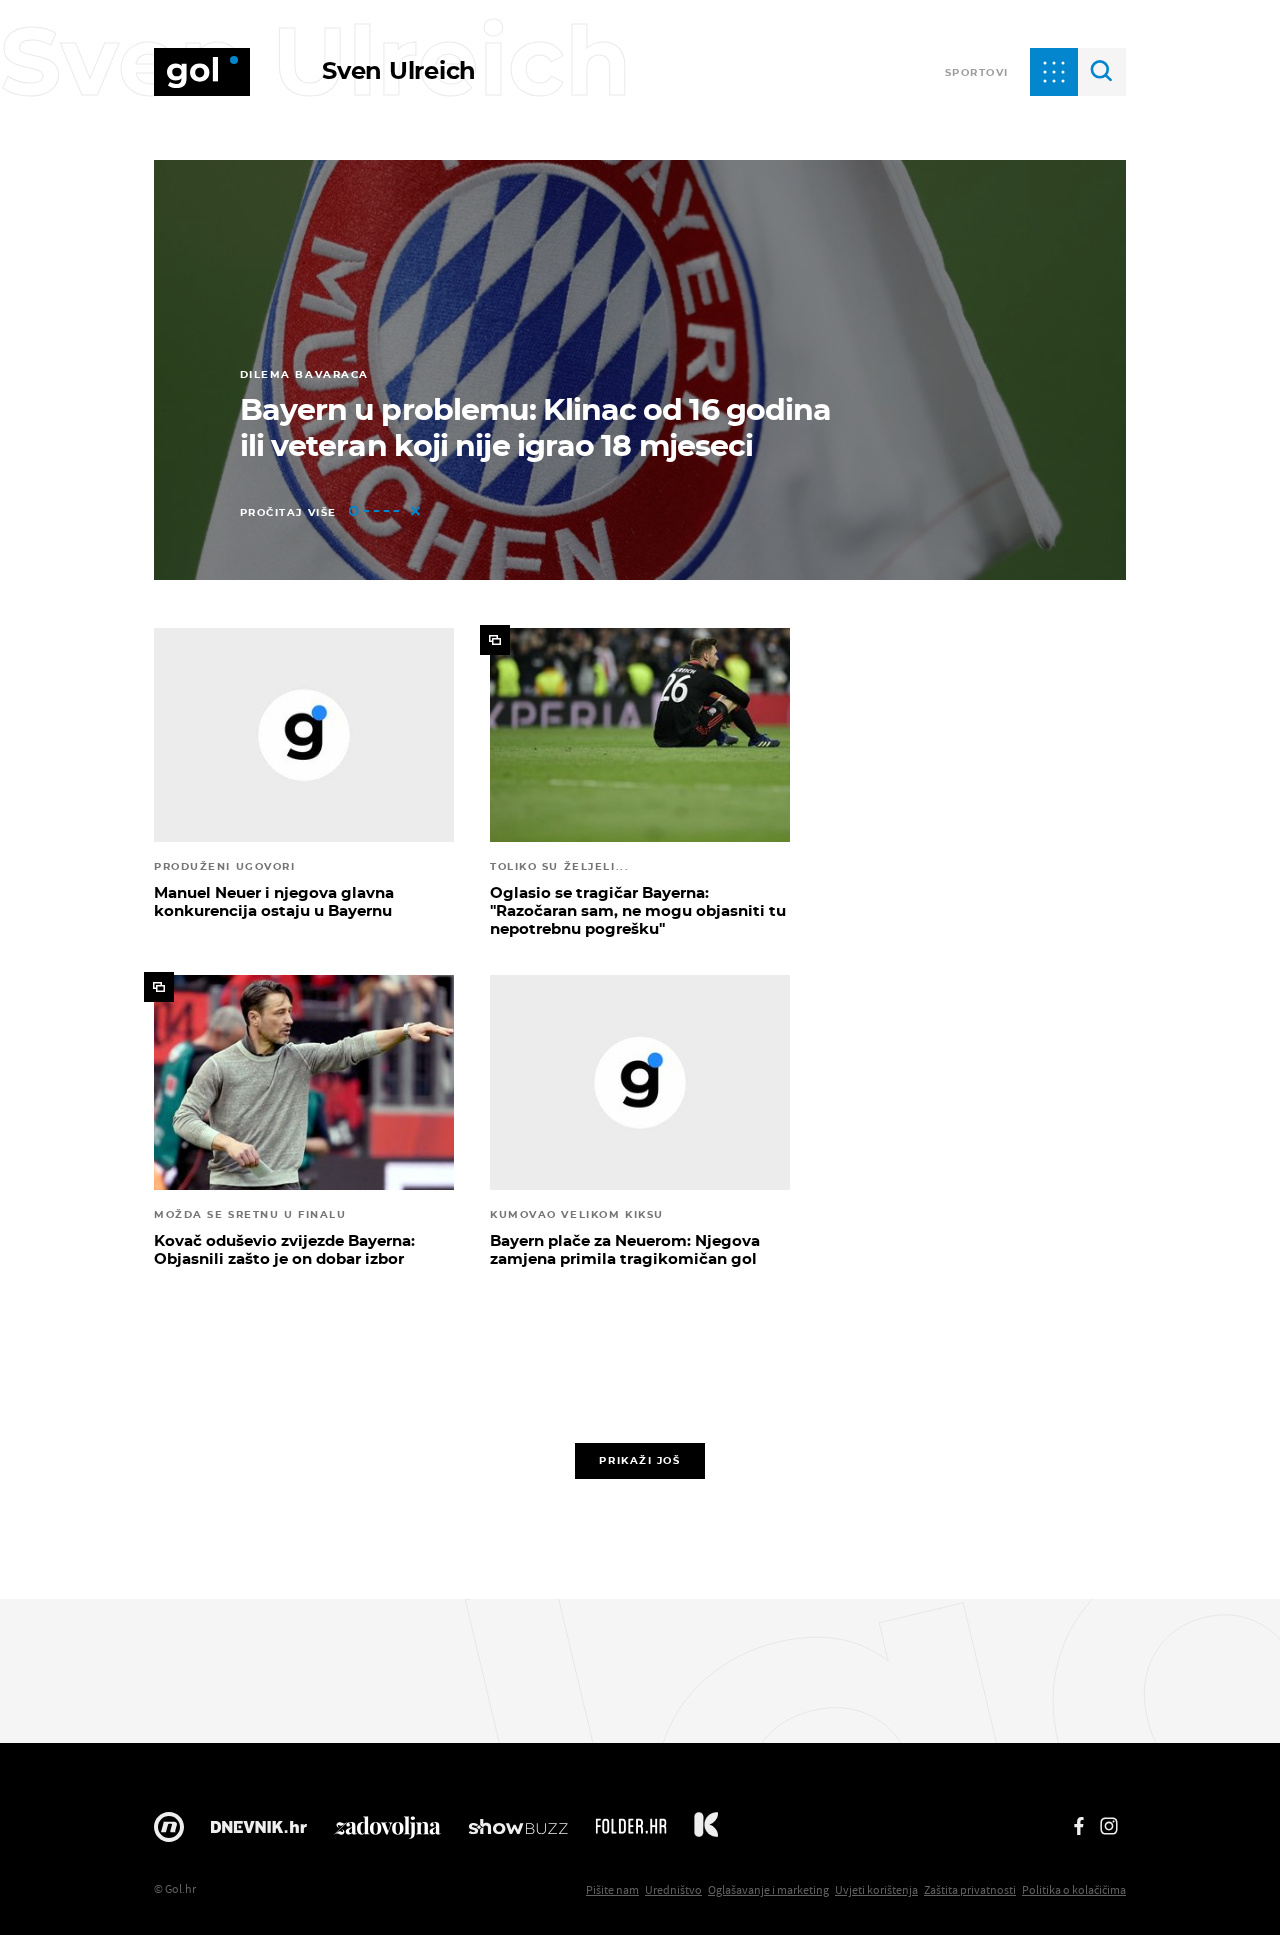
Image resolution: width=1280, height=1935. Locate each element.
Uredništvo (673, 1889)
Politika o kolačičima (1074, 1889)
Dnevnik (259, 1832)
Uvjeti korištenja (876, 1889)
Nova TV (169, 1832)
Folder (631, 1832)
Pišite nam (612, 1889)
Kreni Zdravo (706, 1832)
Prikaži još (639, 1460)
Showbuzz (518, 1832)
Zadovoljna (387, 1832)
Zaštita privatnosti (970, 1889)
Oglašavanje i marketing (768, 1889)
